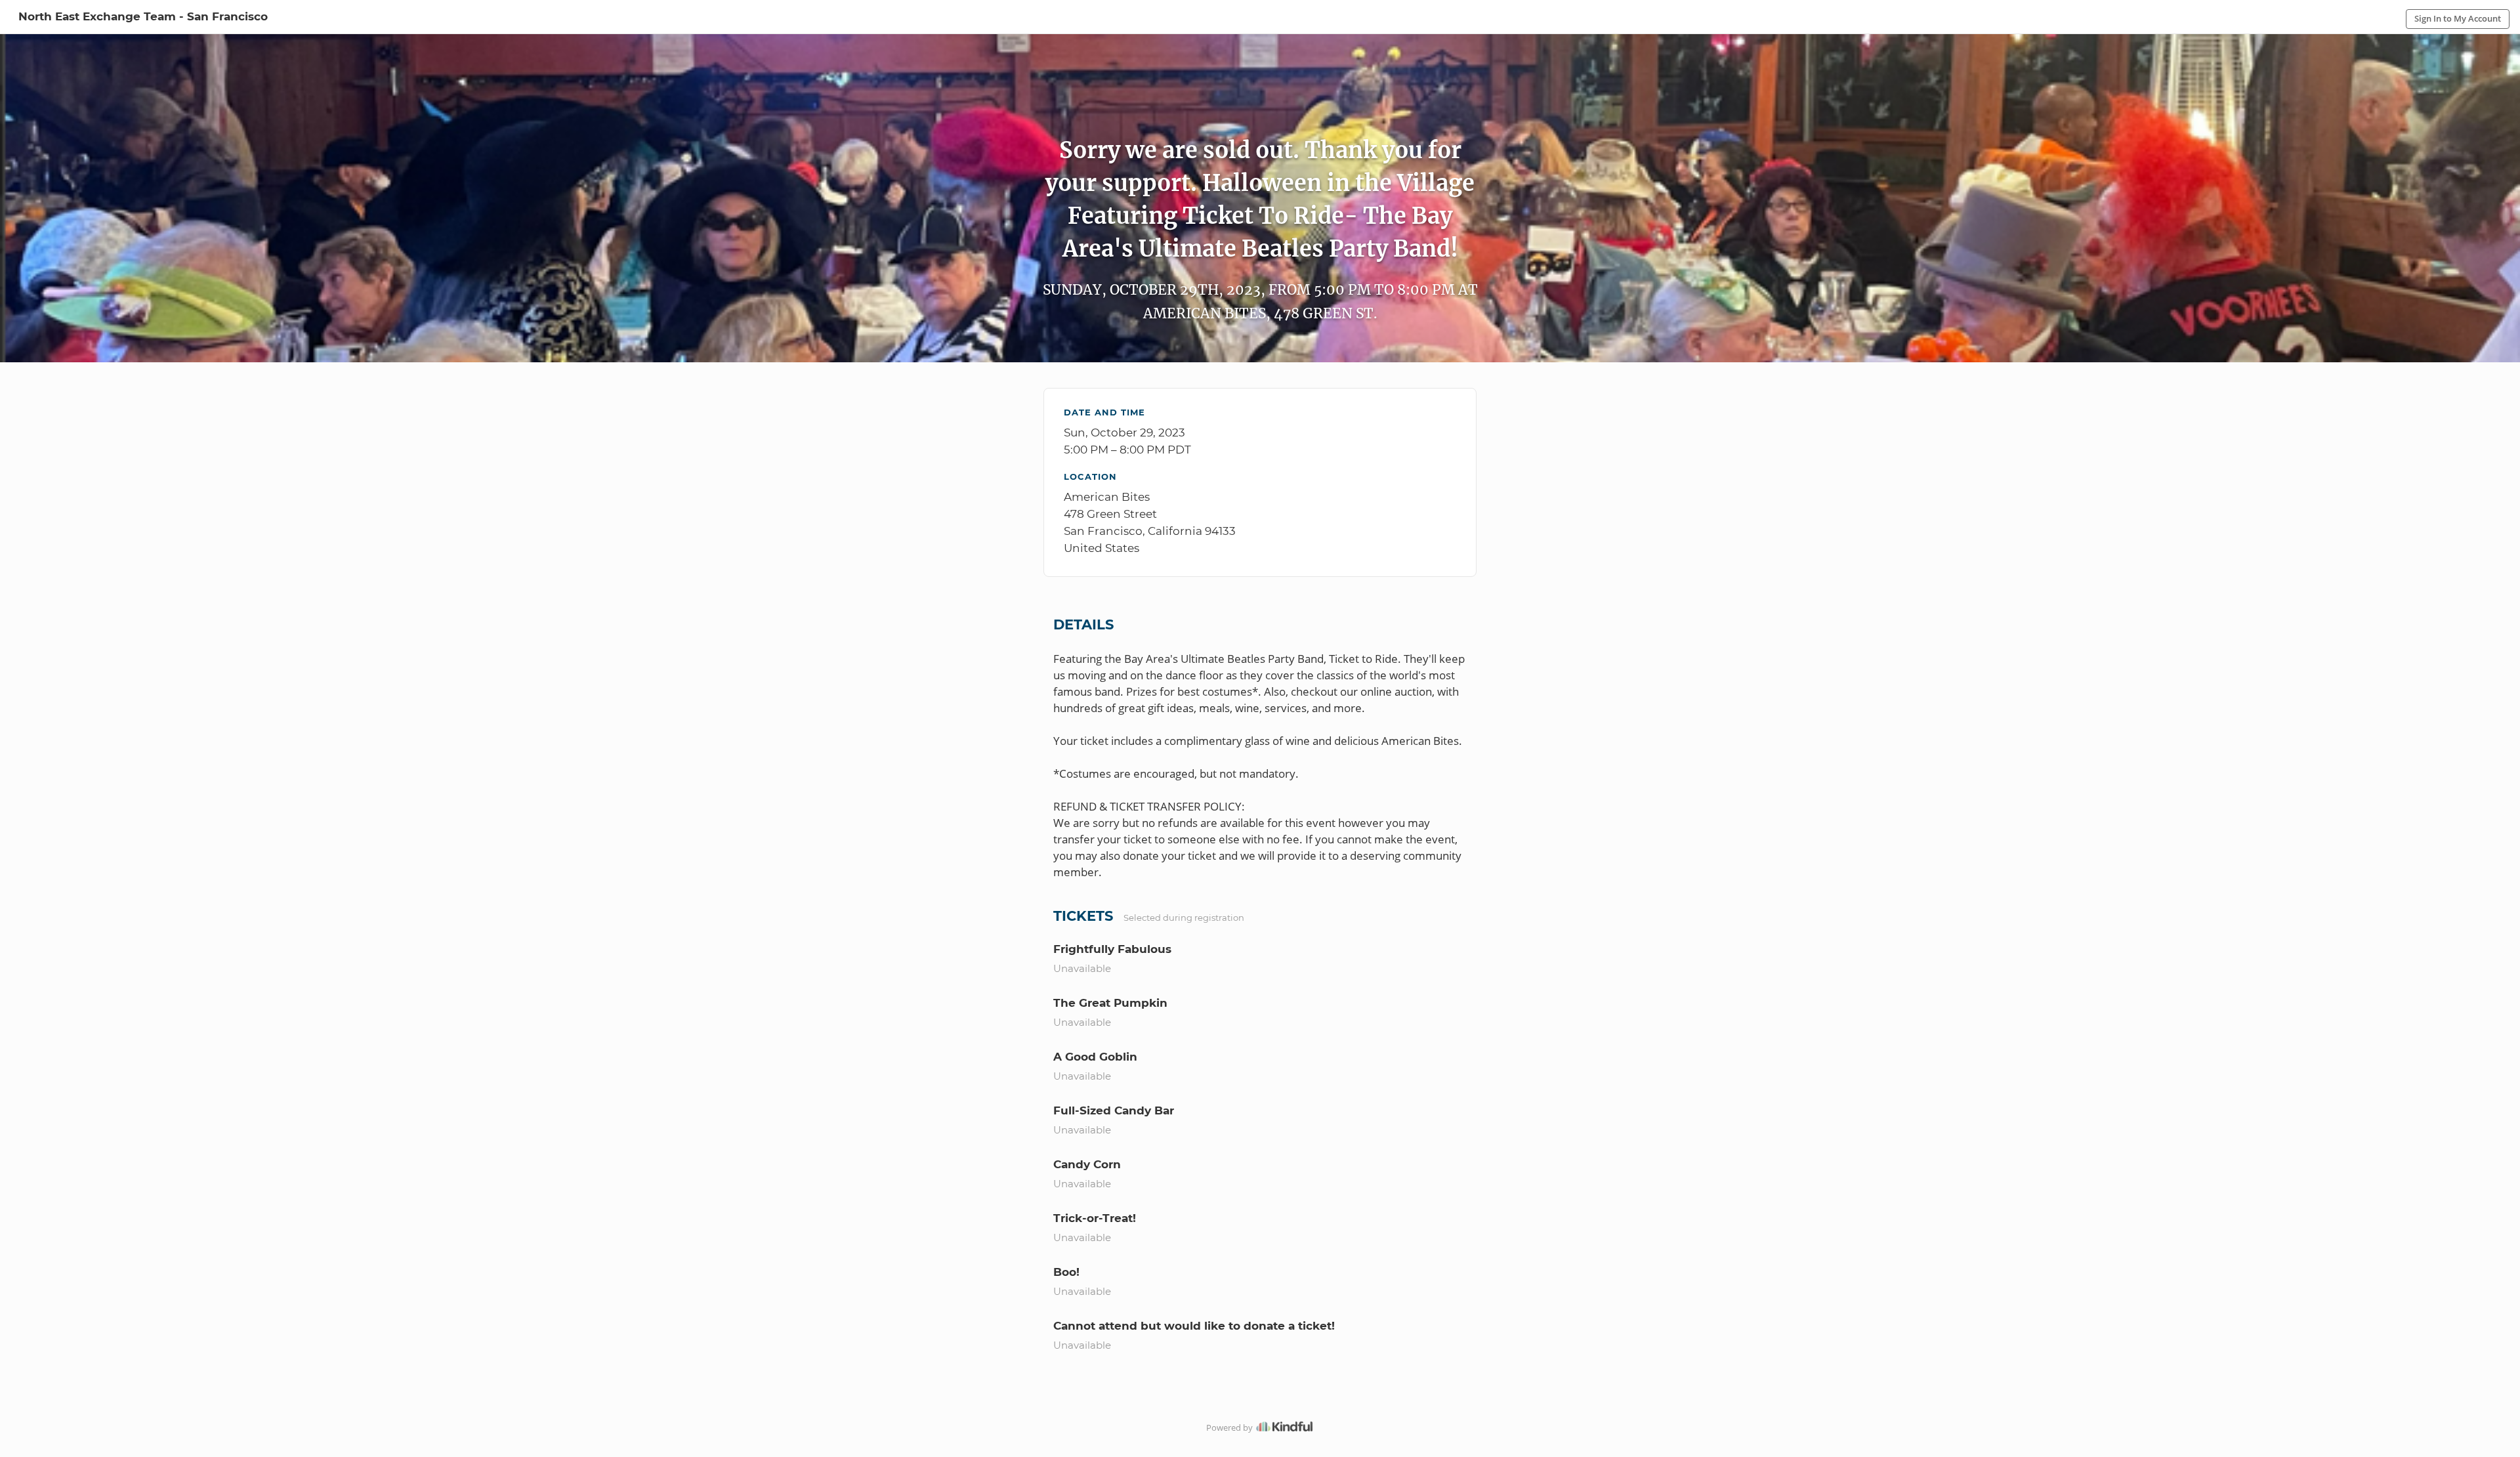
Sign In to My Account (2458, 18)
